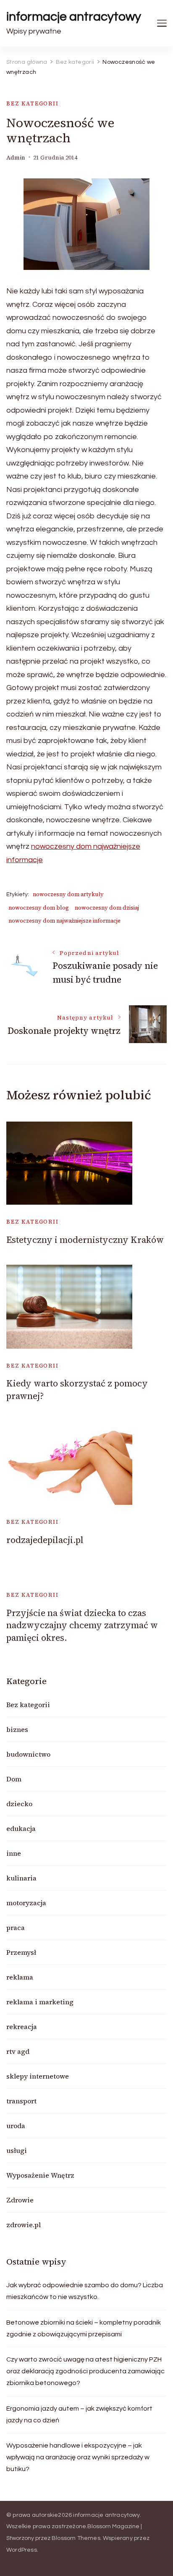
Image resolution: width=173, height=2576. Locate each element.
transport (21, 2101)
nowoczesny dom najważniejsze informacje (64, 921)
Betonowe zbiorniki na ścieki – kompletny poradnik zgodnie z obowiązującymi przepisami (84, 2328)
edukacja (21, 1828)
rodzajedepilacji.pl (45, 1540)
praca (16, 1927)
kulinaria (21, 1878)
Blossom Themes (76, 2538)
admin (16, 158)
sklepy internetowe (38, 2076)
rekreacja (22, 2027)
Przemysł (21, 1952)
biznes (17, 1729)
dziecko (19, 1804)
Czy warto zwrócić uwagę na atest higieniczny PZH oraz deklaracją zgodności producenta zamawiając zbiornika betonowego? (85, 2371)
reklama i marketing (40, 2002)
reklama (20, 1977)
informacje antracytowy (74, 17)
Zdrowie (20, 2200)
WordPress (22, 2550)
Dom (14, 1779)
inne (14, 1853)
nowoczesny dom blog (39, 908)
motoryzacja (26, 1903)
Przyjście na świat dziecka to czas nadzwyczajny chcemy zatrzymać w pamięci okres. (82, 1625)
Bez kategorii (33, 103)
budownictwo (28, 1754)
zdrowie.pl (24, 2225)
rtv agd (18, 2051)
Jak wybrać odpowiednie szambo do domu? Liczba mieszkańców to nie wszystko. (85, 2291)
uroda (16, 2126)
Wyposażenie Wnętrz (40, 2175)
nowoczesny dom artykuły (68, 894)
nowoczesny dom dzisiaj (107, 908)
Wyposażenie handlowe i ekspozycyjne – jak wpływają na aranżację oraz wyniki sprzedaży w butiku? (78, 2457)
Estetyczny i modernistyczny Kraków (85, 1240)
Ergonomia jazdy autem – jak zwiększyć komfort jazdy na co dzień (79, 2414)
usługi (17, 2150)
